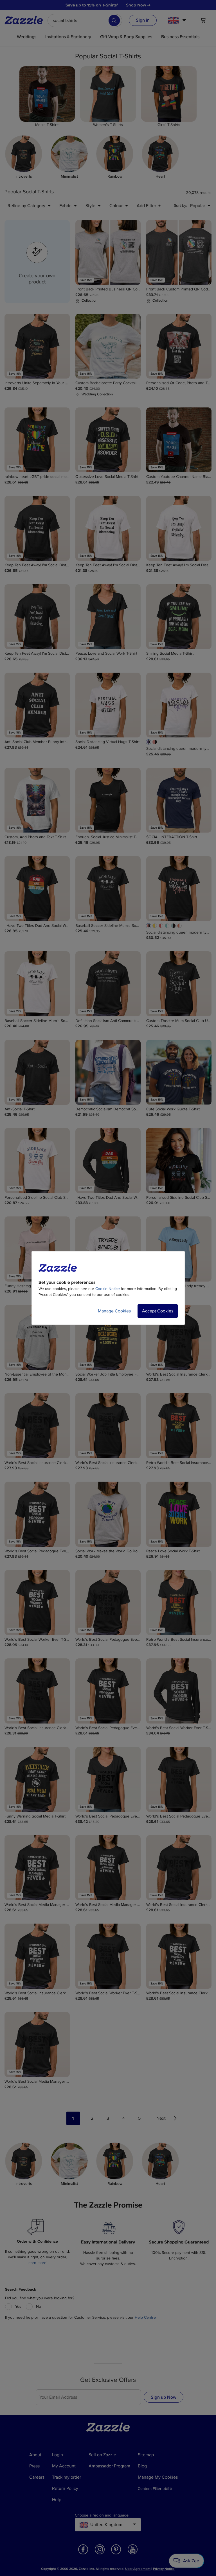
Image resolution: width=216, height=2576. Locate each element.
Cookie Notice (108, 1289)
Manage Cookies (114, 1311)
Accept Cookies (158, 1311)
